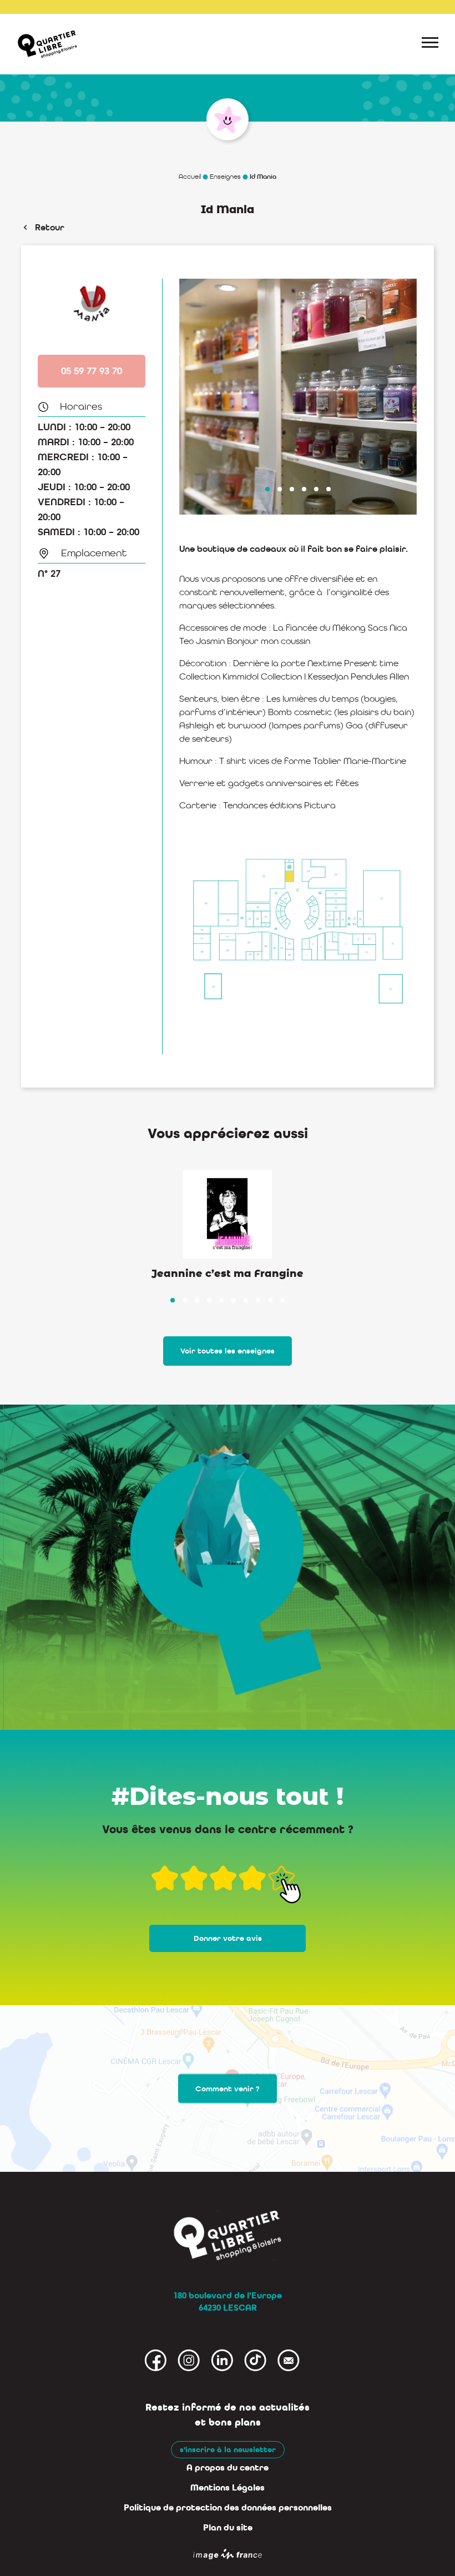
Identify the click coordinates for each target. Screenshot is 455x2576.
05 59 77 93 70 (92, 371)
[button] (267, 489)
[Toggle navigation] (430, 44)
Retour (50, 227)
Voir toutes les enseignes (228, 1351)
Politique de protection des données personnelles (228, 2508)
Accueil (190, 177)
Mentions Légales (228, 2488)
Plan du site (228, 2528)
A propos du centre (228, 2468)
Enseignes (225, 177)
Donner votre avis (228, 1938)
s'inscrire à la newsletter (228, 2450)
